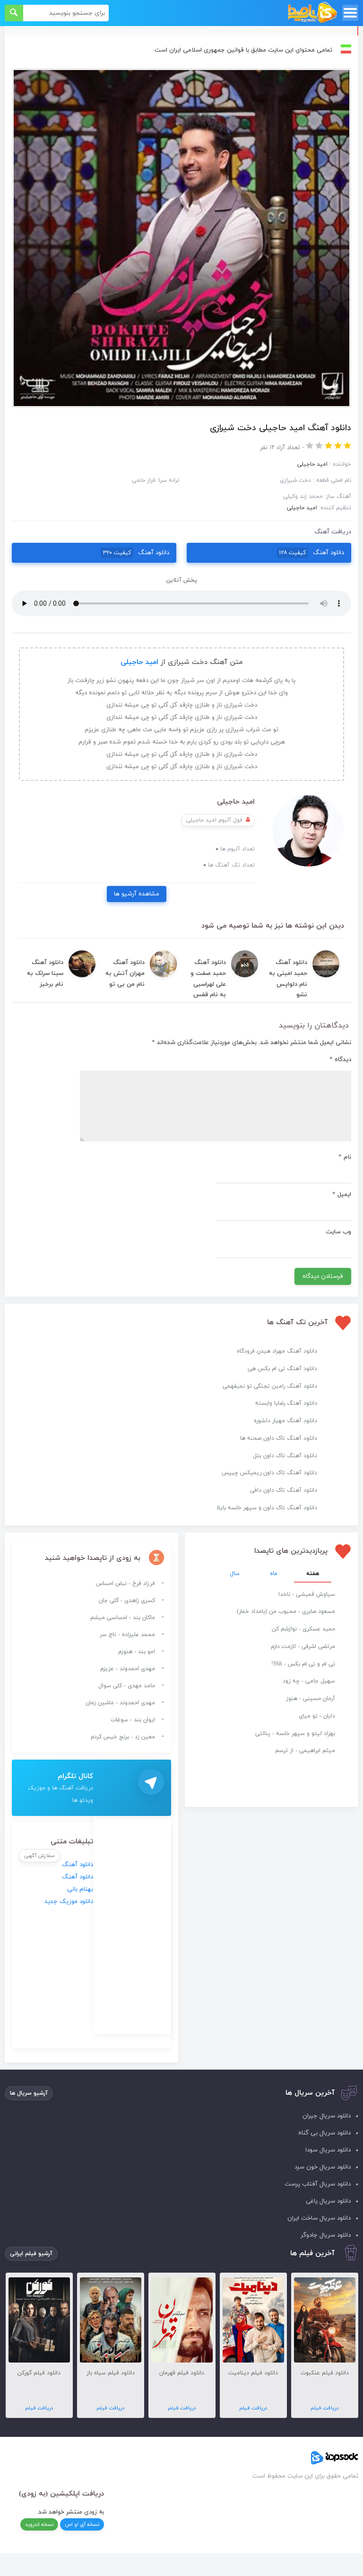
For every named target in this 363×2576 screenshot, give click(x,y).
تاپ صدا (312, 13)
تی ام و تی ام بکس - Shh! (303, 1664)
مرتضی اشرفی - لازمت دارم (303, 1647)
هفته (313, 1574)
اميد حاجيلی (302, 508)
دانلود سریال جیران (327, 2116)
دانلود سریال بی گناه (324, 2133)
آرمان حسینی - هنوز (311, 1699)
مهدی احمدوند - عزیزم (128, 1669)
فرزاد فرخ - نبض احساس (125, 1584)
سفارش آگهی (39, 1856)
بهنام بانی (80, 1889)
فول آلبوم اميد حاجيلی (214, 820)
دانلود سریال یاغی (328, 2201)
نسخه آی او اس (82, 2524)
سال (235, 1574)
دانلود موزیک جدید (69, 1902)
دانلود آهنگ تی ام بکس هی (282, 1369)
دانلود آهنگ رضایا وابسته (286, 1403)
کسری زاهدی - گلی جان (127, 1601)
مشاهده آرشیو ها (137, 894)
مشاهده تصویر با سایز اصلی (181, 74)
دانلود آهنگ (312, 553)
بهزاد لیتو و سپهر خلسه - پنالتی (295, 1734)
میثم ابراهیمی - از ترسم (305, 1751)
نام (345, 1157)
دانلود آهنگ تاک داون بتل (285, 1456)
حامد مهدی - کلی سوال (127, 1686)
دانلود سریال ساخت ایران (319, 2218)
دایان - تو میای (317, 1716)
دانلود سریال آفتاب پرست (318, 2184)
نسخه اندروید (39, 2524)
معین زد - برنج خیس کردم (123, 1737)
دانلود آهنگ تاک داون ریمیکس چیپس (269, 1473)
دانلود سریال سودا (328, 2150)
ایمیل (342, 1195)
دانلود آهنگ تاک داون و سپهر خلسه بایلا (267, 1508)
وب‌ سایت (338, 1232)
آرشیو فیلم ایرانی (31, 2254)
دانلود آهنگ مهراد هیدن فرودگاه (277, 1351)
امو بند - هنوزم (137, 1652)
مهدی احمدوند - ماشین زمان (120, 1703)
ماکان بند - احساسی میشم (123, 1618)
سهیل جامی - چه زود (309, 1681)
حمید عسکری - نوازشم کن (303, 1629)
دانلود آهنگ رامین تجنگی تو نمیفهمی (270, 1386)
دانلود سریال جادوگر (326, 2235)
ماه (274, 1574)
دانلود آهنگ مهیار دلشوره (285, 1421)
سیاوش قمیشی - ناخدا (307, 1594)
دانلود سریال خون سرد (323, 2167)
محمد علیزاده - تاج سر (127, 1635)
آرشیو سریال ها (29, 2093)
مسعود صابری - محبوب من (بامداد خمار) (286, 1611)
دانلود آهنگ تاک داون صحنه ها (279, 1438)
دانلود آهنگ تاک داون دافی (284, 1490)
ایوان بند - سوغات (133, 1720)
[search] (14, 13)
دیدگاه (340, 1060)
